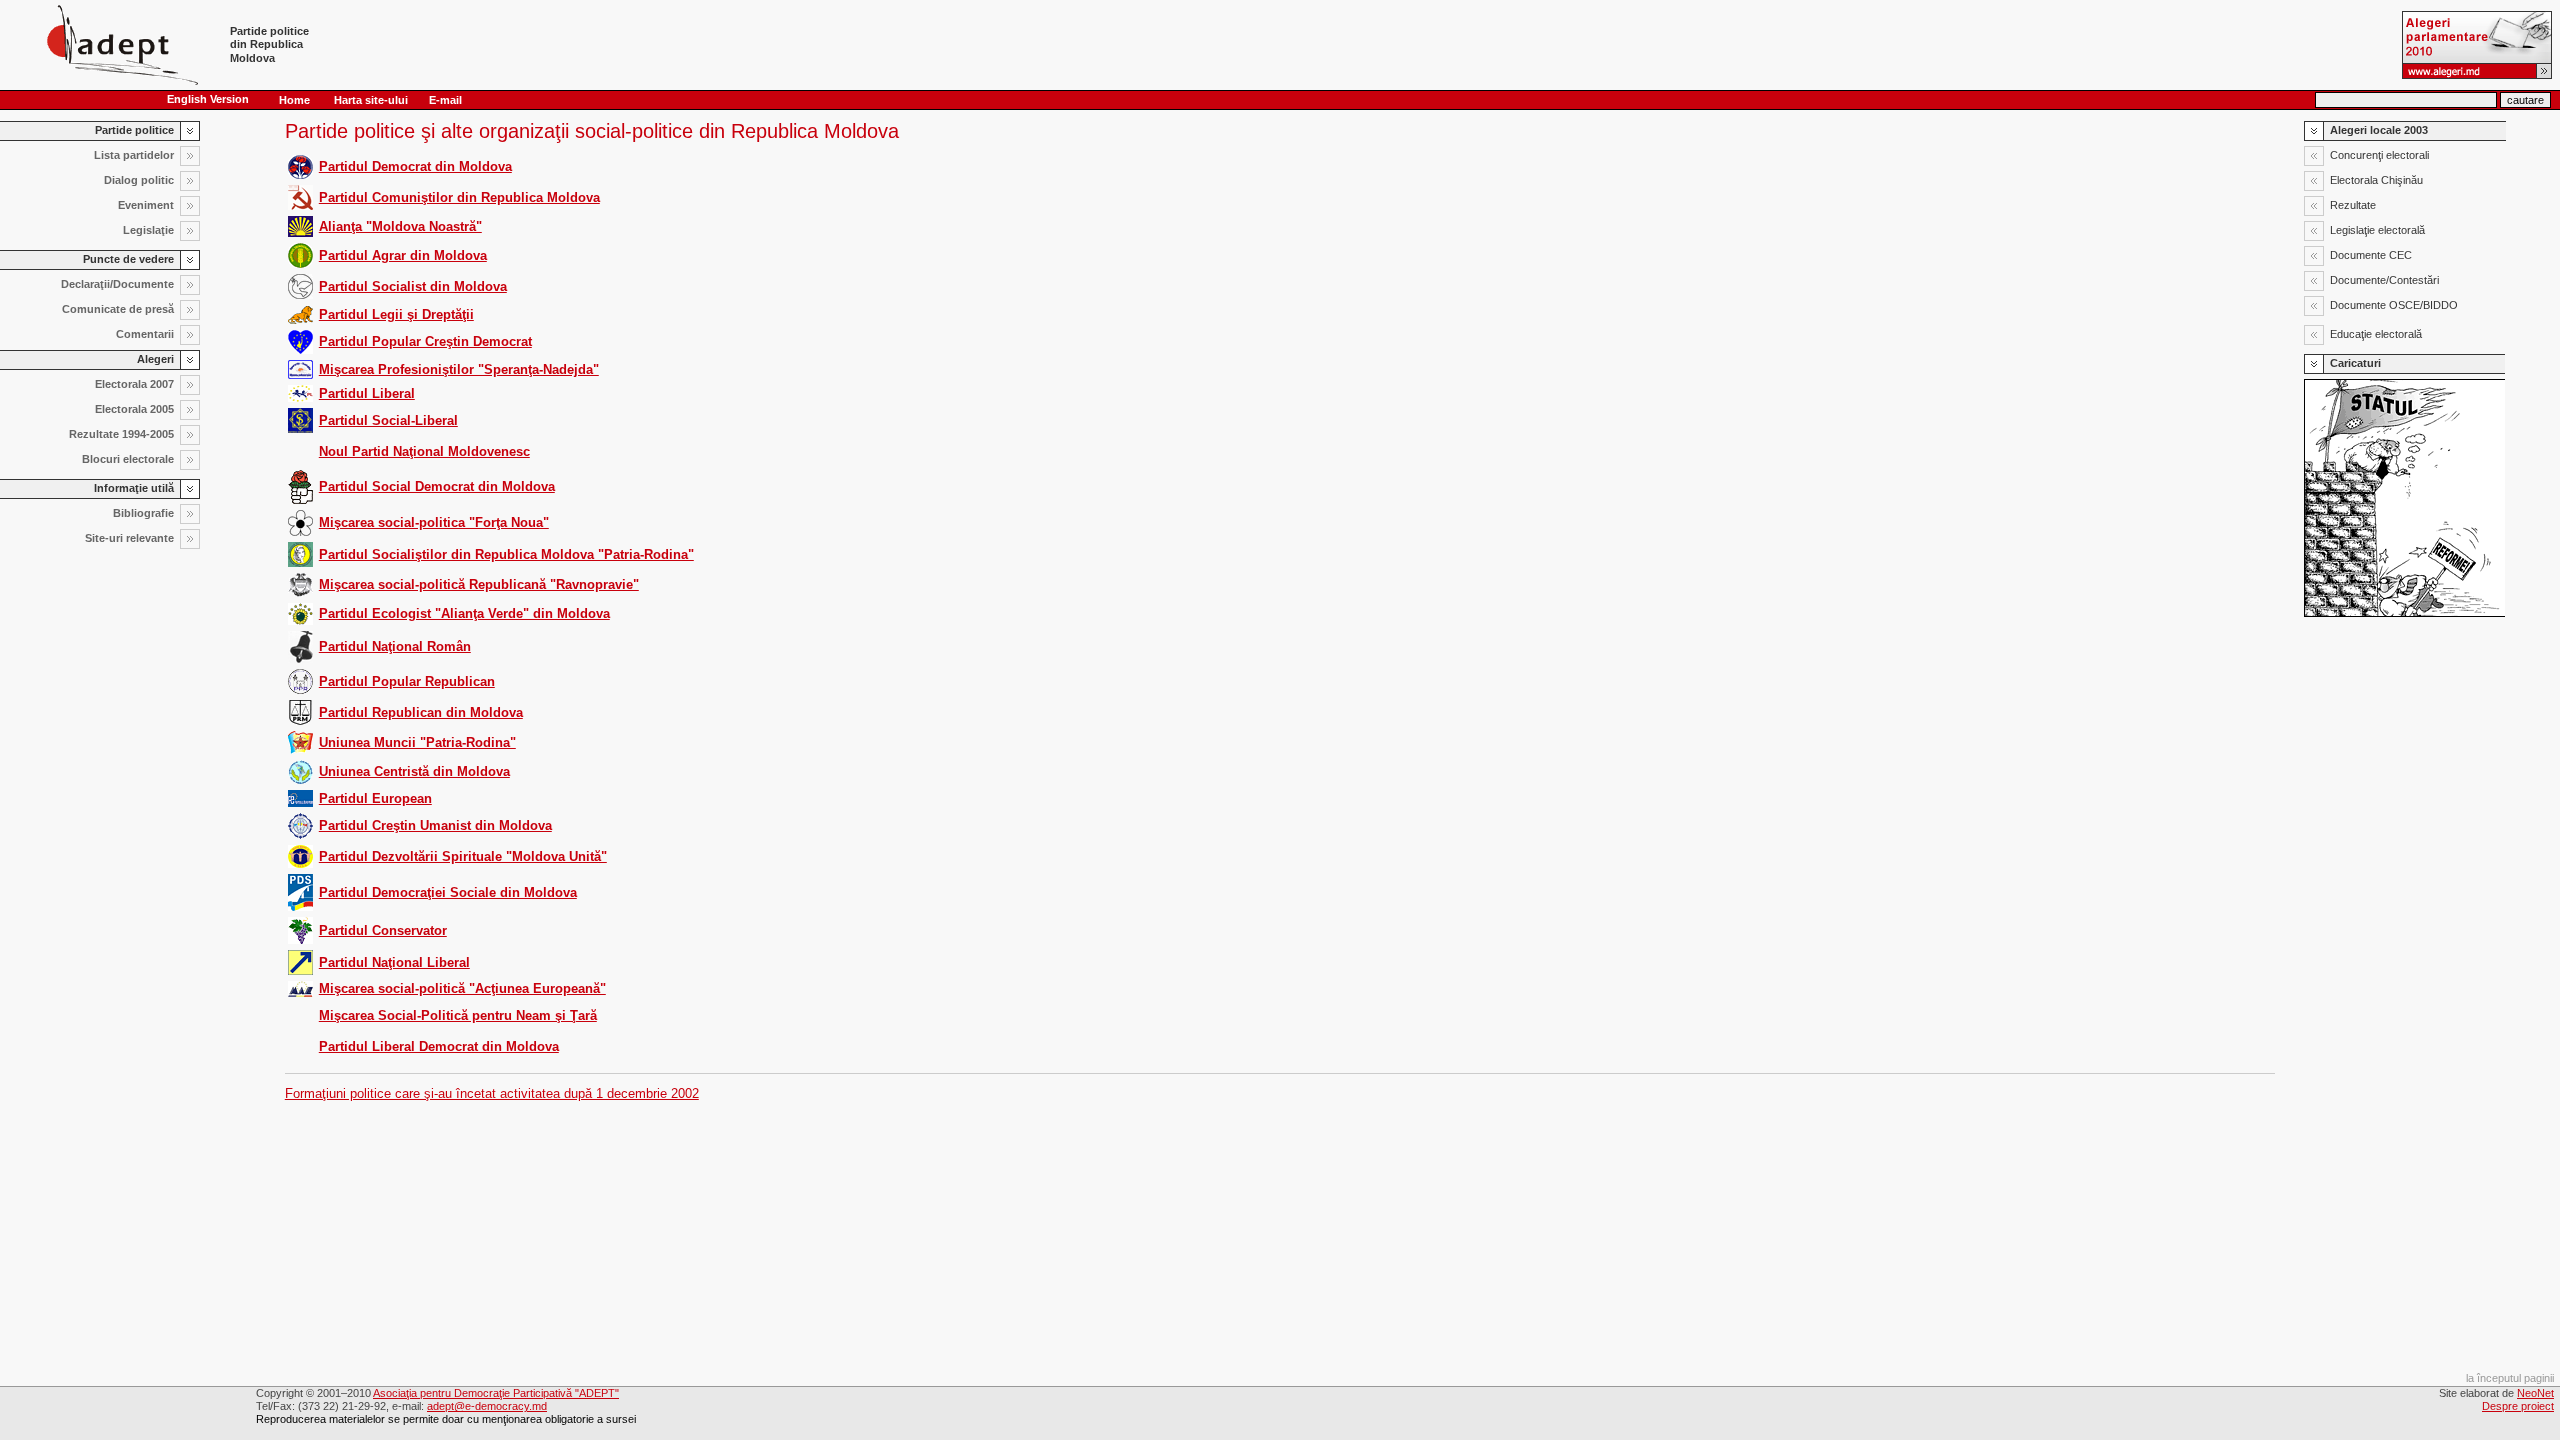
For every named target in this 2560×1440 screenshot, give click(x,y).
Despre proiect (2518, 1406)
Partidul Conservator (383, 930)
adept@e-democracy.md (487, 1406)
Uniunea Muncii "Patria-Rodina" (417, 742)
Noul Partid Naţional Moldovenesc (424, 451)
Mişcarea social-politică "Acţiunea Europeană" (462, 988)
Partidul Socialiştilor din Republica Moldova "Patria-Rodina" (506, 554)
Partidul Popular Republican (407, 681)
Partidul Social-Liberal (388, 420)
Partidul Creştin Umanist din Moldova (435, 825)
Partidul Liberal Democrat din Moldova (439, 1046)
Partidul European (375, 798)
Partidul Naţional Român (395, 646)
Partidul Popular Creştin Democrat (425, 341)
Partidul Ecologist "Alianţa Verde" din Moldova (464, 613)
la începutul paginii (2510, 1378)
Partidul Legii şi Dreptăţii (396, 314)
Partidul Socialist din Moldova (413, 286)
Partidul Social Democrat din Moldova (437, 486)
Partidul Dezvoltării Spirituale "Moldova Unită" (463, 856)
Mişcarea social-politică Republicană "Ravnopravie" (479, 584)
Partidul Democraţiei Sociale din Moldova (448, 892)
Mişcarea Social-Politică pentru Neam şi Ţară (458, 1015)
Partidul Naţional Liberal (394, 962)
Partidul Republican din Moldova (421, 712)
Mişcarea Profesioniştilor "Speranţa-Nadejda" (459, 369)
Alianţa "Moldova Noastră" (400, 226)
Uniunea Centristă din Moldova (414, 771)
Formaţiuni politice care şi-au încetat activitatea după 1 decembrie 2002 (492, 1093)
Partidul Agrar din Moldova (403, 255)
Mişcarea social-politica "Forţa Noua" (434, 522)
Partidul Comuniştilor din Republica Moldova (459, 197)
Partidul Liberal (367, 393)
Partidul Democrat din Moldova (415, 166)
